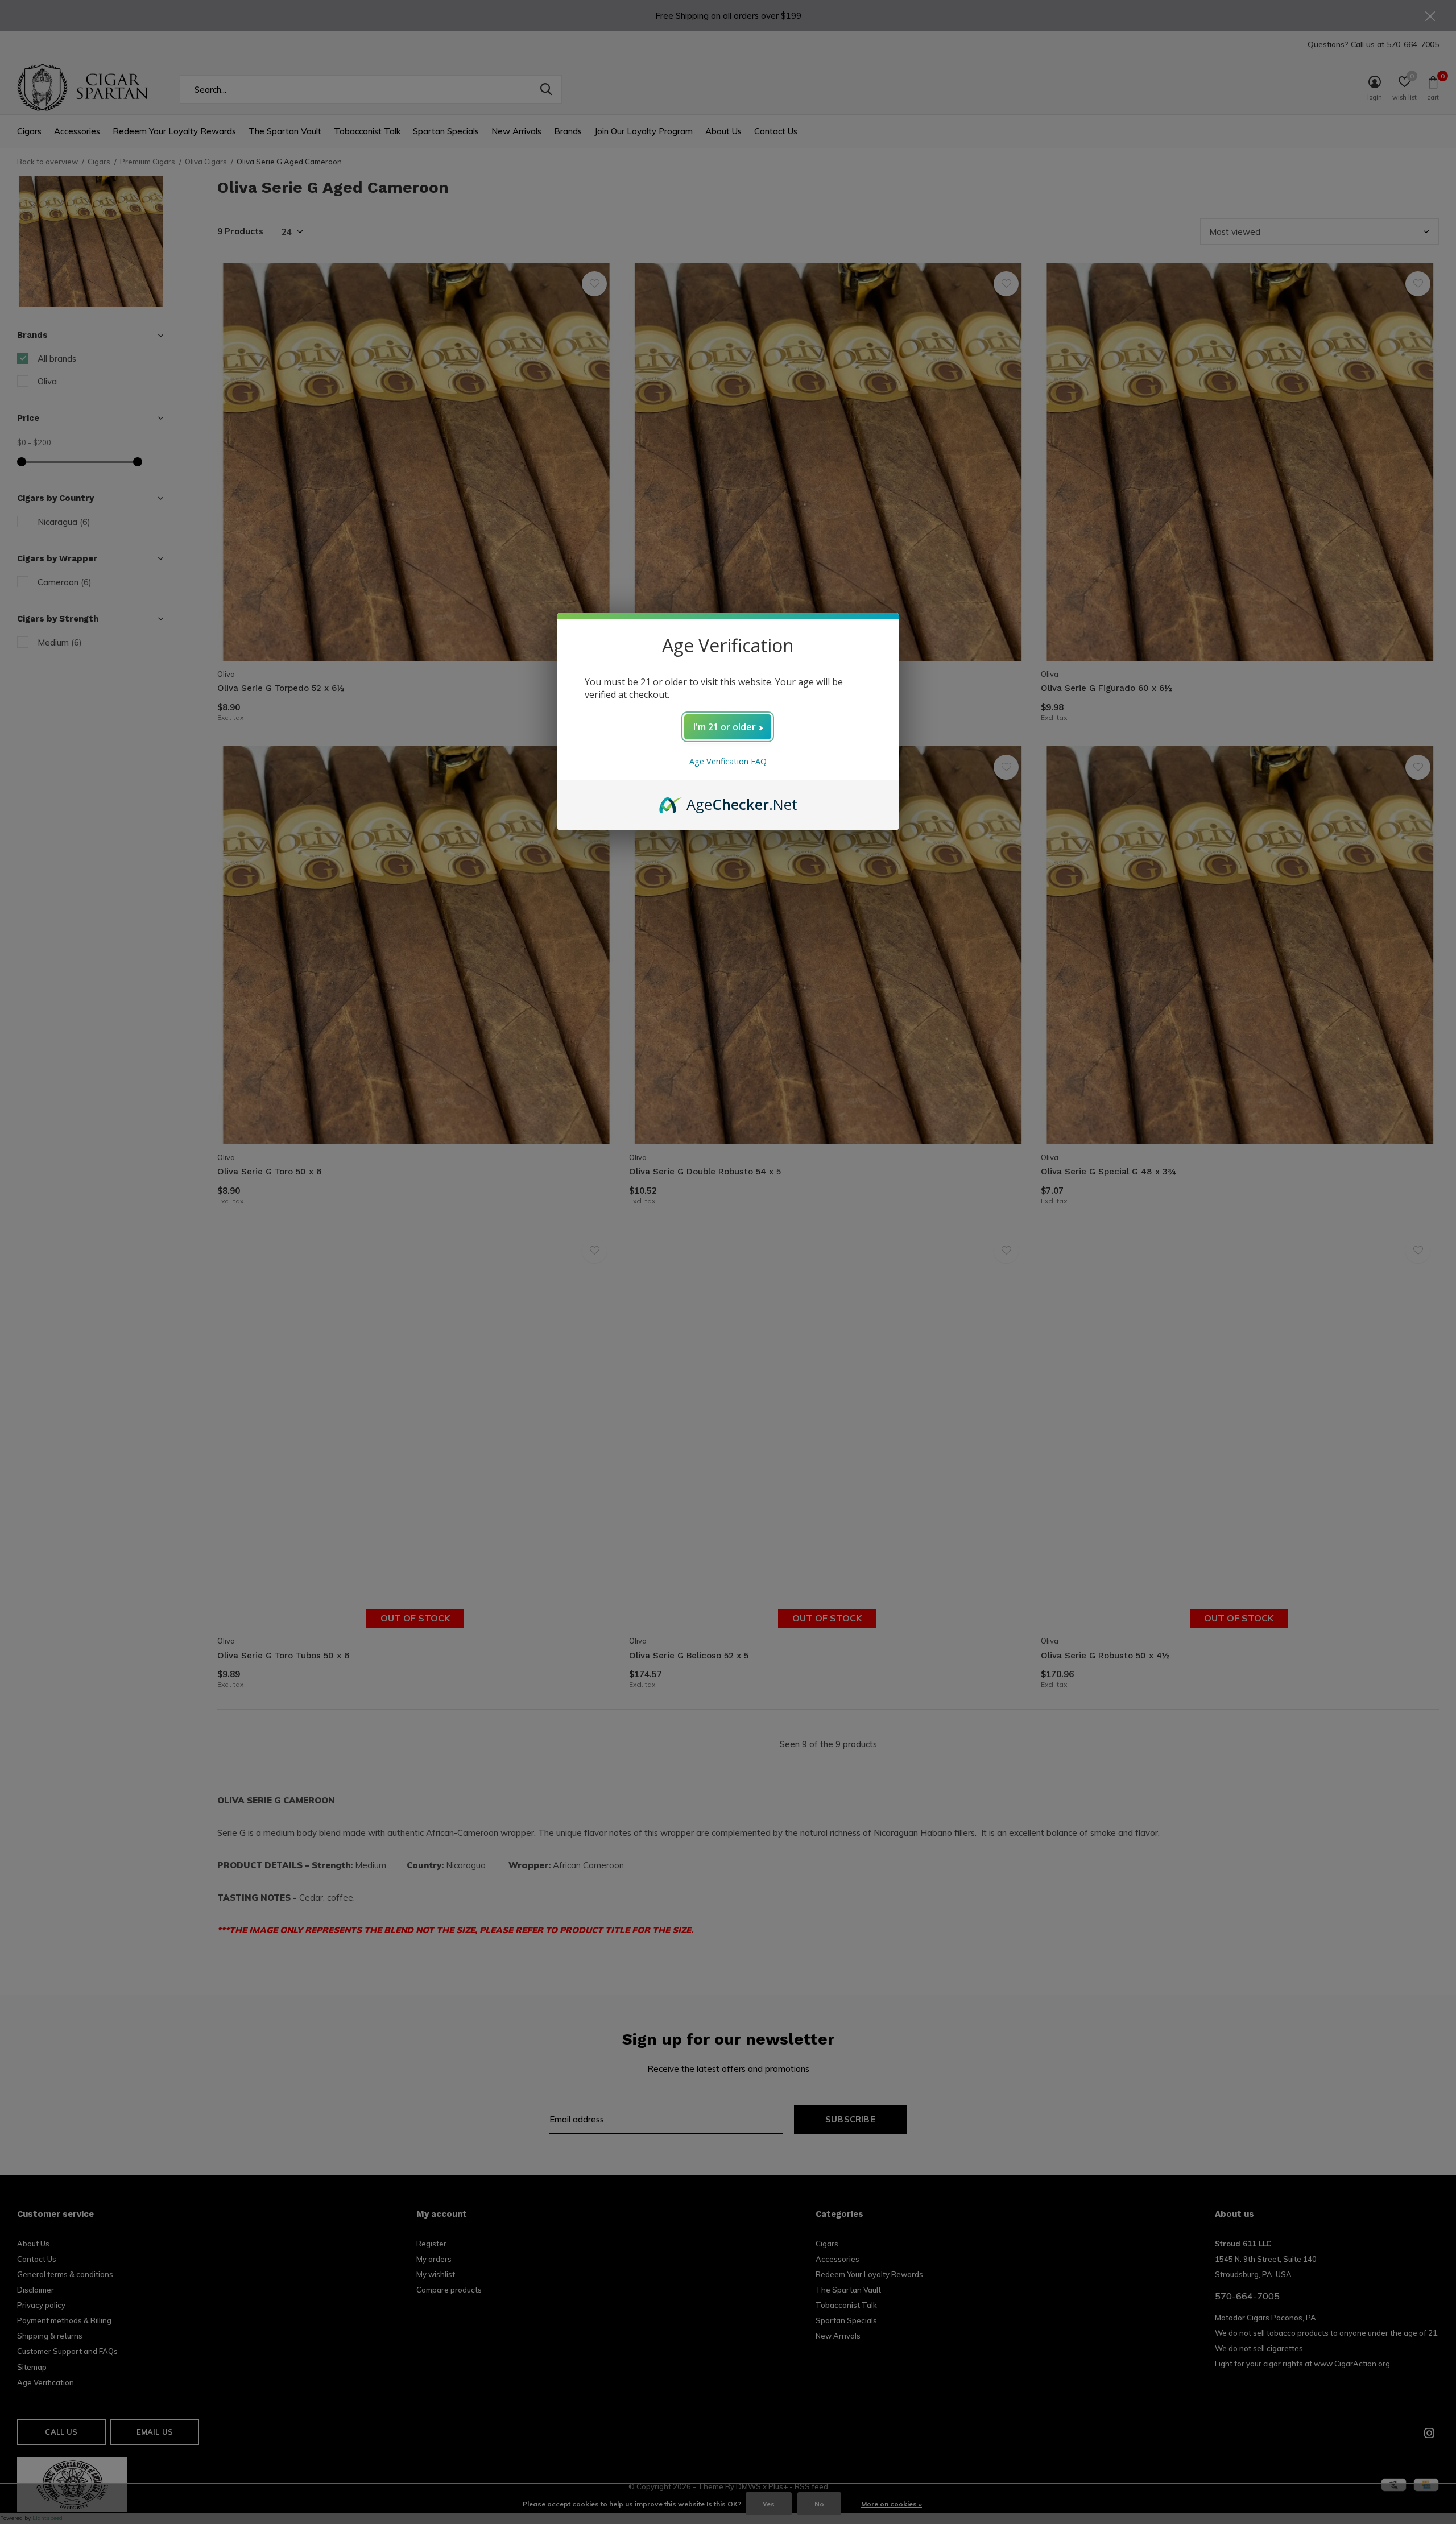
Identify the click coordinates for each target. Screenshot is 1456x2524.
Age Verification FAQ (728, 761)
